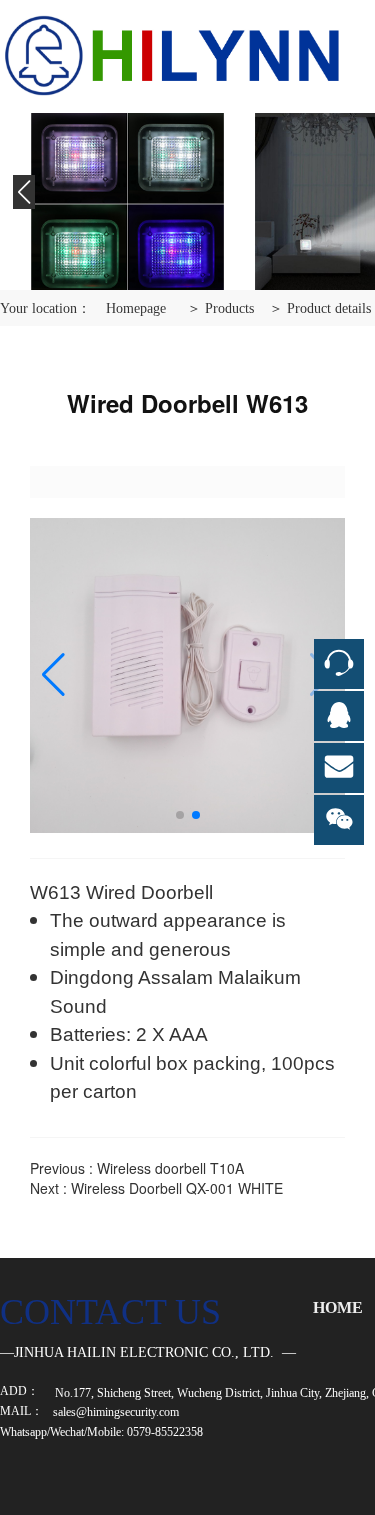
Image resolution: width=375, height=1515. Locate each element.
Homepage (136, 308)
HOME (338, 1307)
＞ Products (220, 308)
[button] (23, 202)
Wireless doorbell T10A (170, 1168)
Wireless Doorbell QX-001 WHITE (177, 1188)
